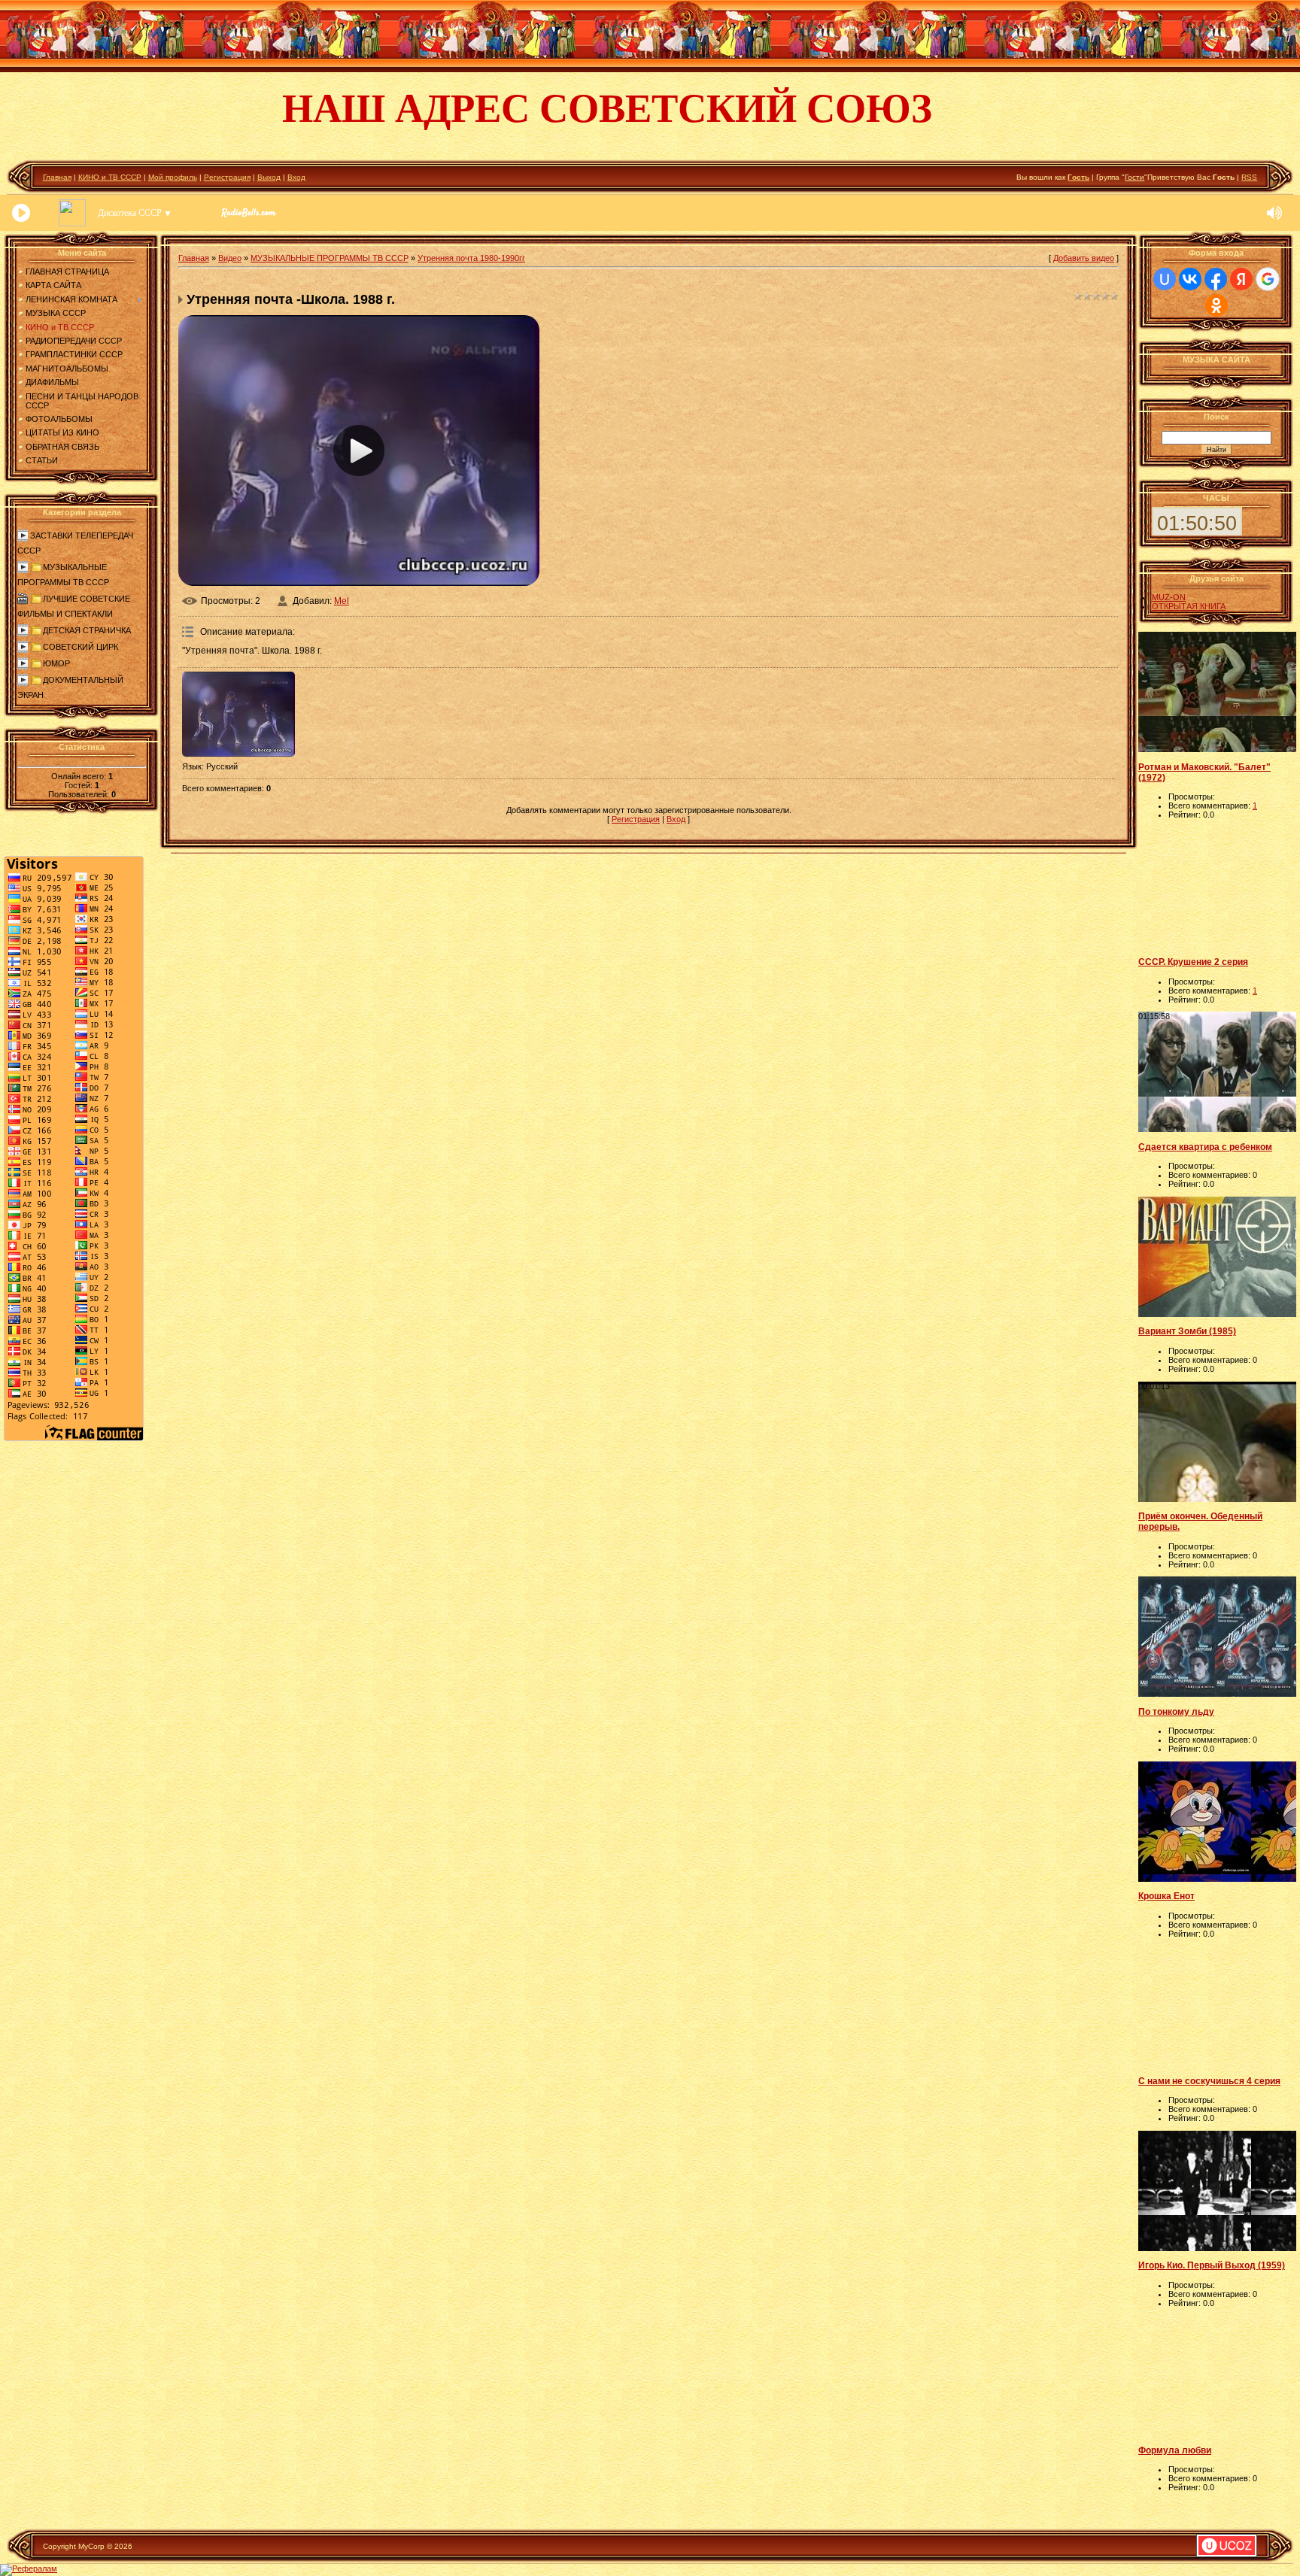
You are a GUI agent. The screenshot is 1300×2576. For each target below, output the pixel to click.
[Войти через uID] (1165, 279)
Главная (57, 177)
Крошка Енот (1166, 1896)
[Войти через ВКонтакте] (1190, 279)
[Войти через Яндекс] (1241, 279)
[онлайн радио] (249, 217)
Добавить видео (1084, 258)
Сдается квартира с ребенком (1205, 1147)
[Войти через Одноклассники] (1216, 305)
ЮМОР (56, 663)
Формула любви (1175, 2450)
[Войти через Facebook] (1216, 279)
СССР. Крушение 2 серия (1193, 962)
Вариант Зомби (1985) (1187, 1331)
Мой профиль (173, 177)
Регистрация (227, 177)
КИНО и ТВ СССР (110, 177)
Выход (269, 177)
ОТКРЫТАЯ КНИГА (1189, 606)
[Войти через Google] (1268, 279)
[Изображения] (238, 714)
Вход (296, 177)
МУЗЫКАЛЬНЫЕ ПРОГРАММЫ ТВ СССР (330, 258)
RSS (1249, 177)
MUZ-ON (1169, 597)
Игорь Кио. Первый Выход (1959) (1212, 2265)
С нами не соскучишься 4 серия (1209, 2081)
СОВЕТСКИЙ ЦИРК (80, 647)
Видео (230, 258)
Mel (342, 601)
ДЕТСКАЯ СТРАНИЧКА (87, 630)
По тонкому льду (1176, 1712)
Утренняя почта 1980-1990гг (471, 258)
